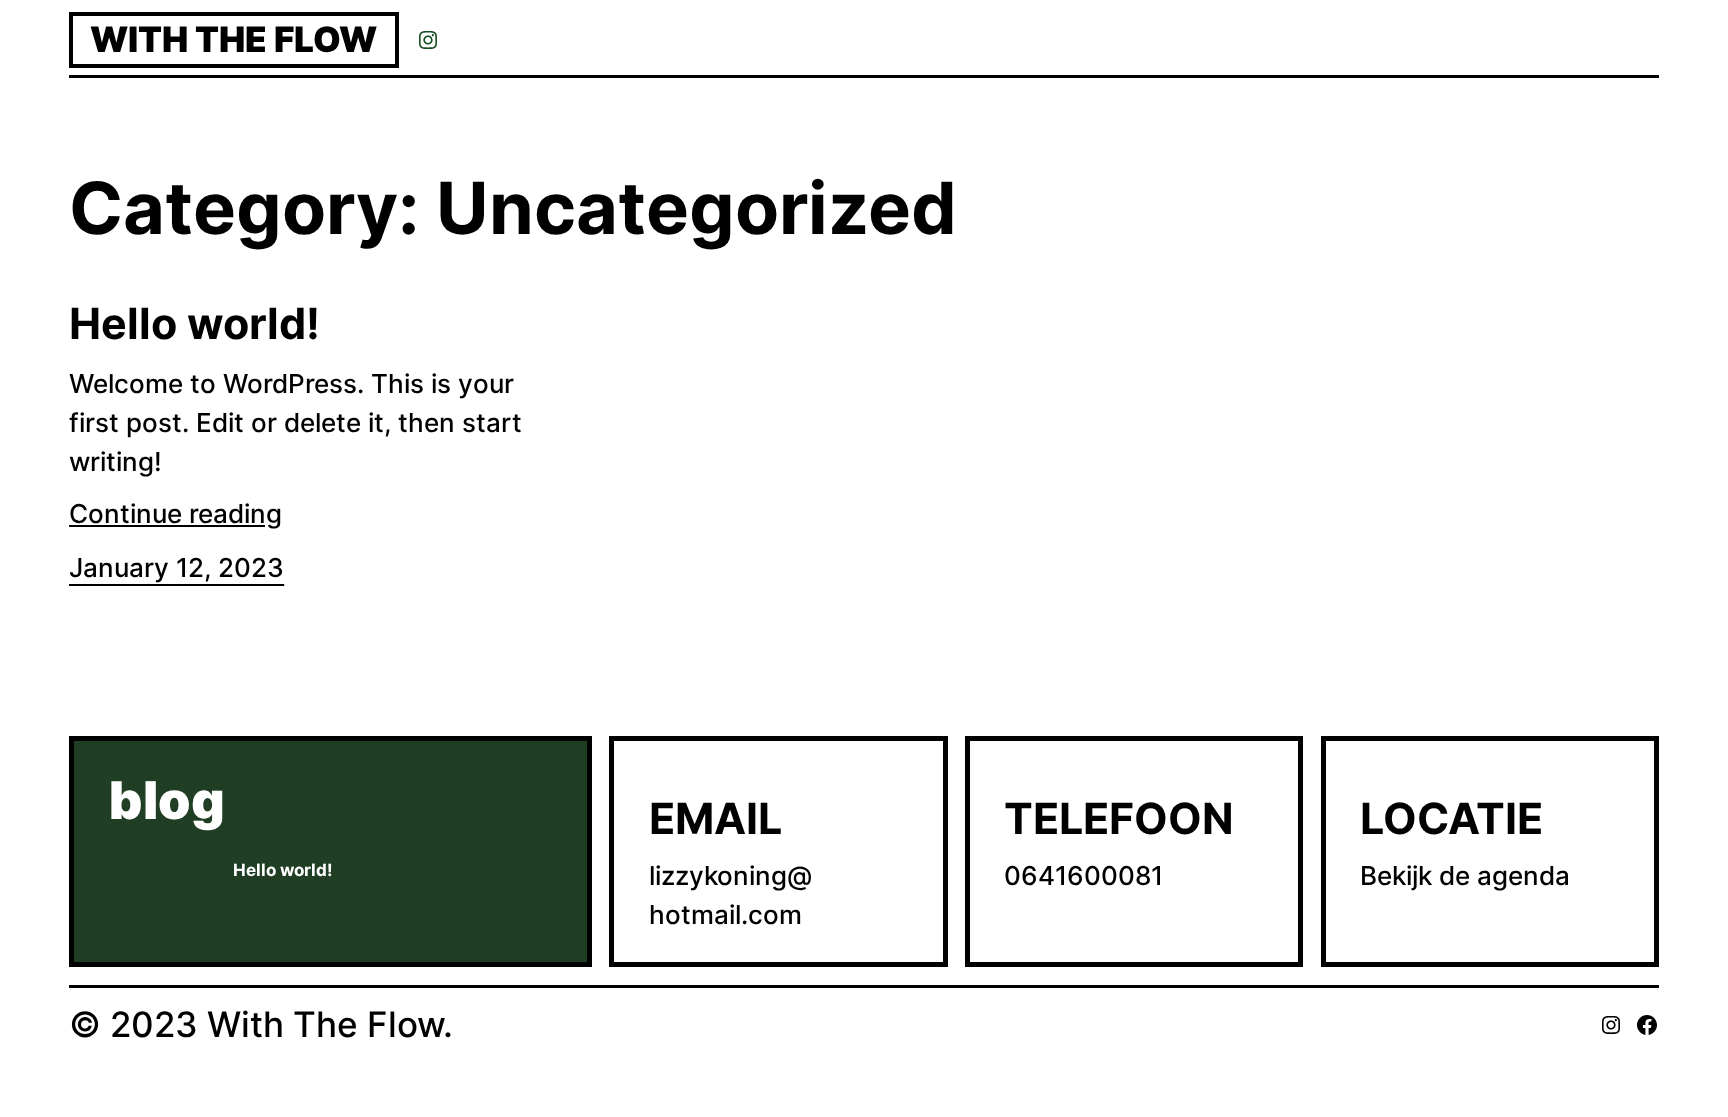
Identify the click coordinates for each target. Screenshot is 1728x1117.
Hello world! (194, 323)
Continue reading (175, 513)
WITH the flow (233, 39)
